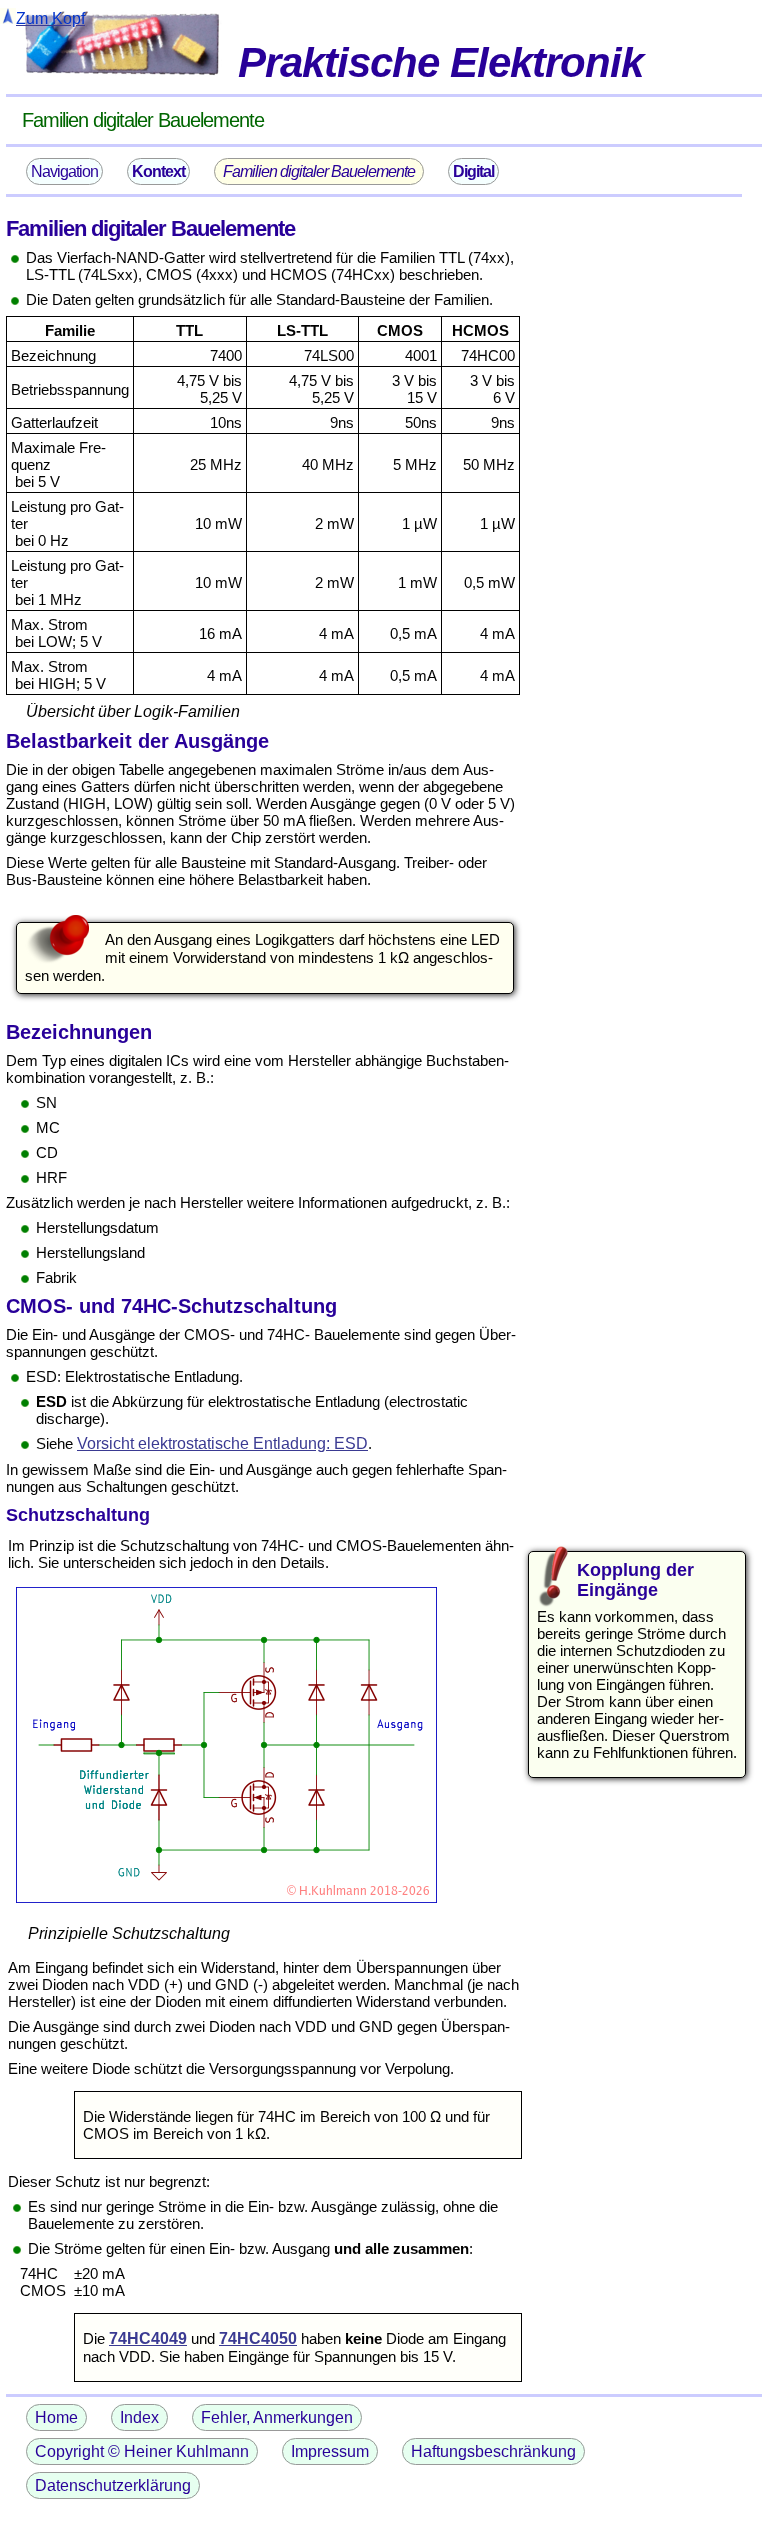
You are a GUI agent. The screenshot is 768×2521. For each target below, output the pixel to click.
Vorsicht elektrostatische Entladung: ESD (222, 1443)
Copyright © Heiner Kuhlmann (142, 2451)
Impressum (330, 2451)
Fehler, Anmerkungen (277, 2417)
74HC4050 (258, 2338)
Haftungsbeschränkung (493, 2451)
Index (139, 2417)
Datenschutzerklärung (113, 2485)
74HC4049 (148, 2338)
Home (56, 2417)
